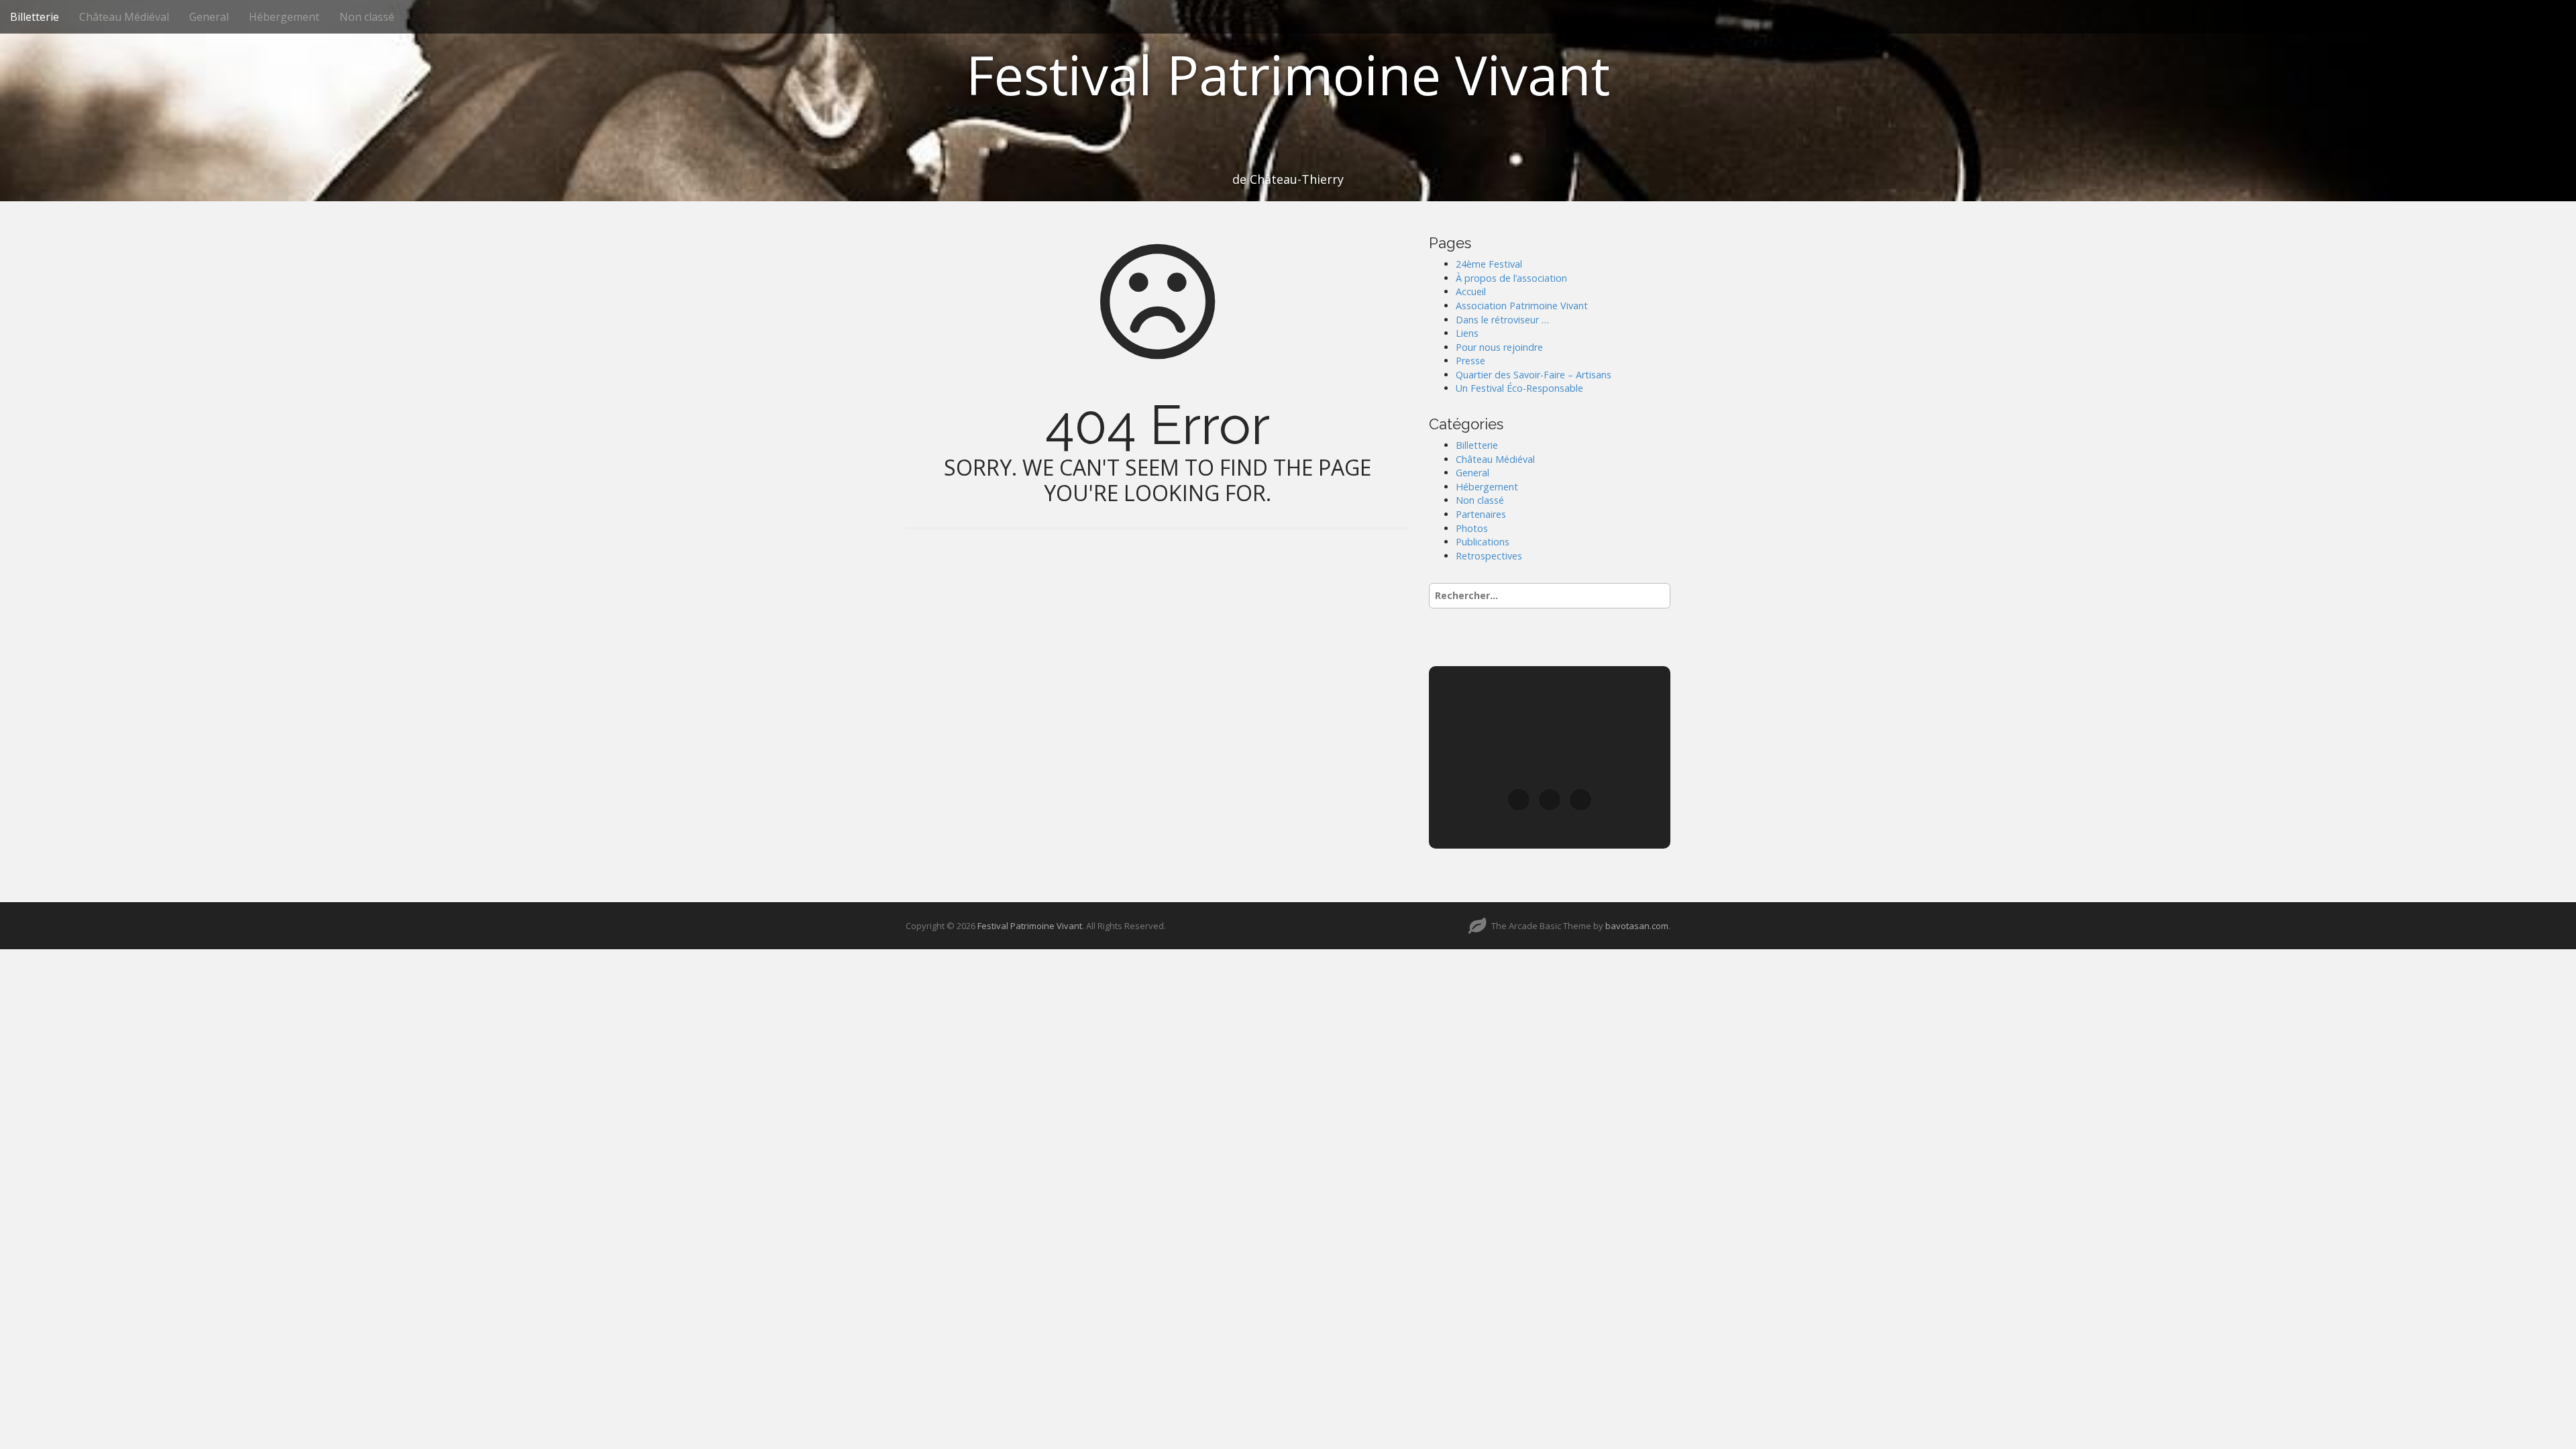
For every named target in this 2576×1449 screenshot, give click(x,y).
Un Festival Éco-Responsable (1519, 388)
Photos (1472, 528)
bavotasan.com (1637, 926)
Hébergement (284, 17)
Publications (1483, 542)
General (209, 17)
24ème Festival (1489, 264)
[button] (1519, 800)
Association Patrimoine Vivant (1522, 306)
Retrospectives (1489, 556)
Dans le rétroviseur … (1502, 320)
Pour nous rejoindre (1499, 347)
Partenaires (1481, 514)
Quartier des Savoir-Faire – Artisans (1534, 375)
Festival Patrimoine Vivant (1288, 74)
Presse (1470, 361)
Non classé (367, 17)
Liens (1467, 333)
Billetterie (35, 17)
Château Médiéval (124, 17)
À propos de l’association (1511, 278)
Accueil (1471, 291)
